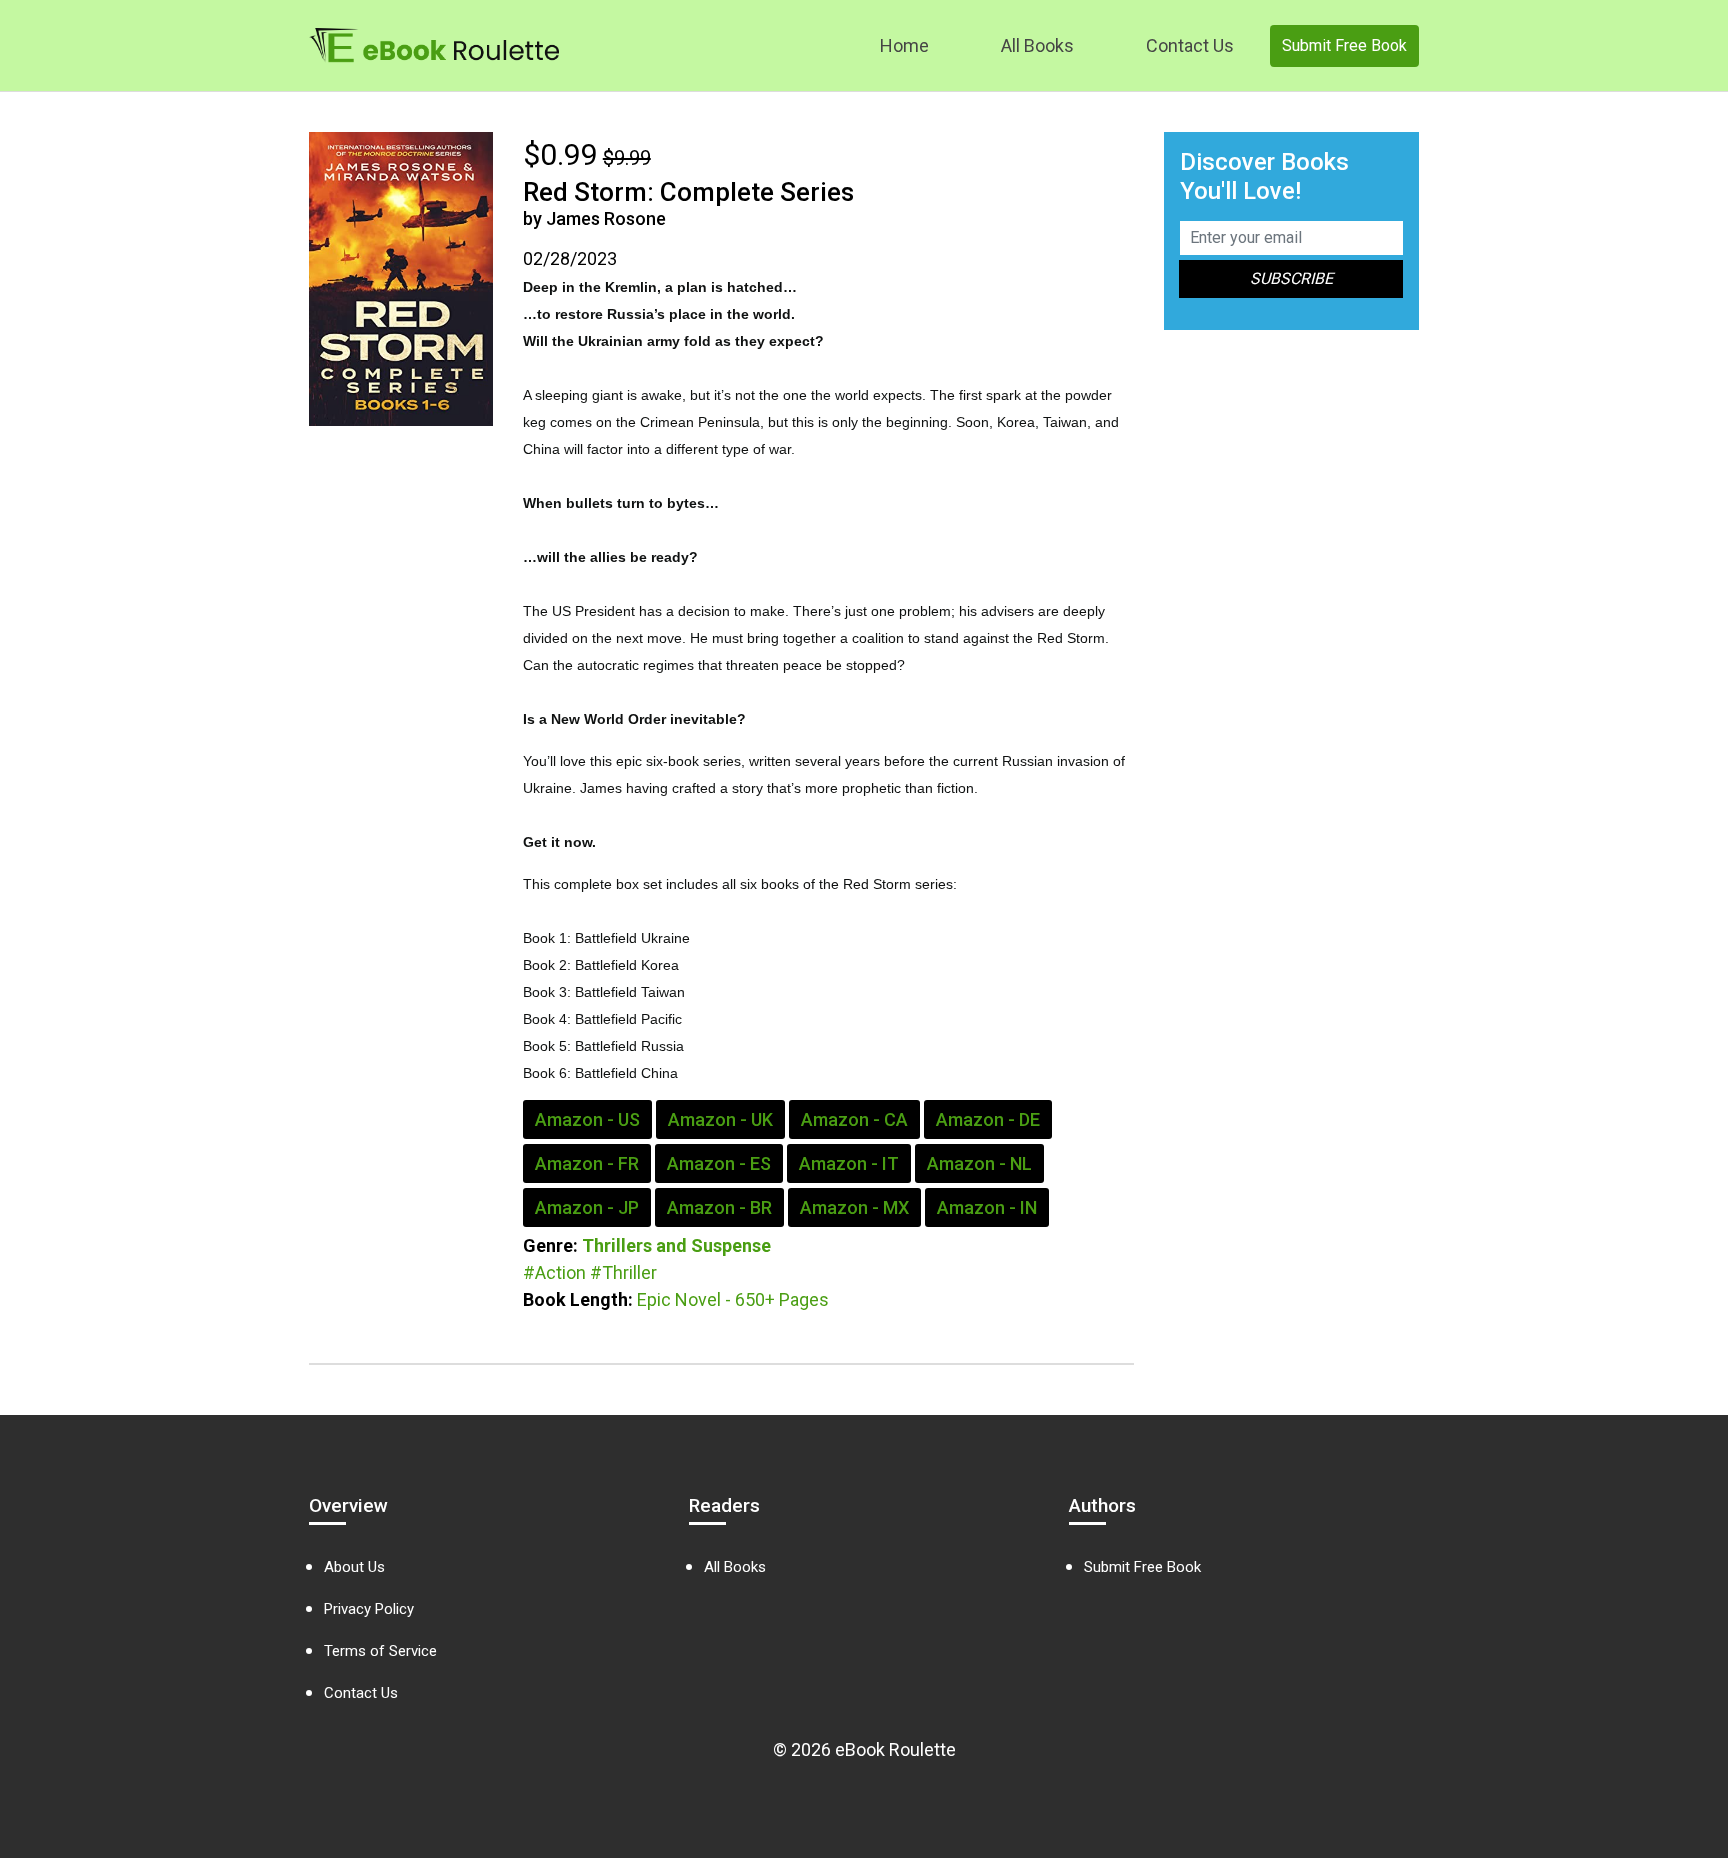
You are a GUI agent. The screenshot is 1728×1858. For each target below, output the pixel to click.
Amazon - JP (587, 1207)
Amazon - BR (719, 1207)
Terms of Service (380, 1651)
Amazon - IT (849, 1163)
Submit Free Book (1344, 45)
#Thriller (623, 1272)
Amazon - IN (987, 1207)
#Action (554, 1272)
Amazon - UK (720, 1119)
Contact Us (1190, 45)
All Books (1037, 45)
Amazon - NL (979, 1163)
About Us (354, 1567)
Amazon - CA (854, 1119)
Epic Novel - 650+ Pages (733, 1299)
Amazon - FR (587, 1163)
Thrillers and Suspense (676, 1245)
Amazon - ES (719, 1163)
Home (904, 45)
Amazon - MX (854, 1207)
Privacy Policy (369, 1609)
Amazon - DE (988, 1119)
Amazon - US (587, 1119)
